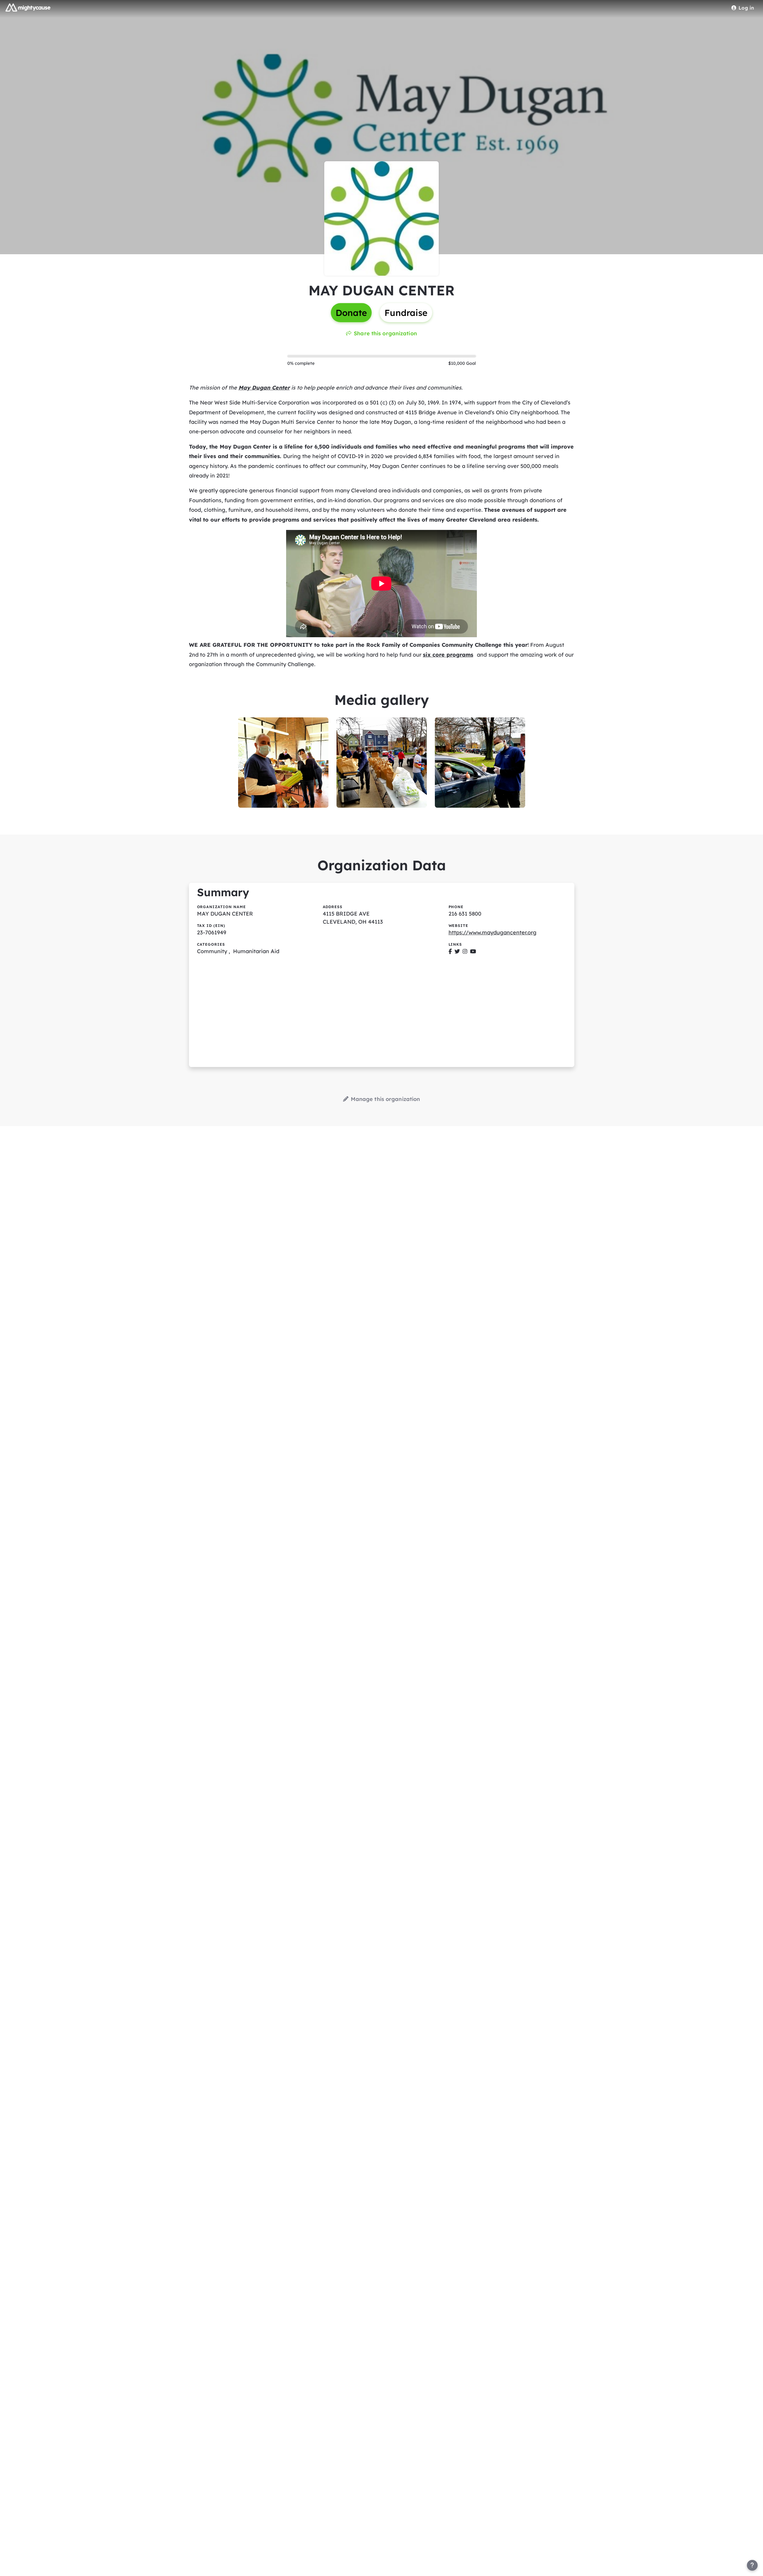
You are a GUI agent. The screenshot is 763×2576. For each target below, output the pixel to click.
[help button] (752, 2565)
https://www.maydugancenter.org (493, 932)
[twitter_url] (457, 951)
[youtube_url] (473, 951)
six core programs (448, 655)
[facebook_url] (450, 951)
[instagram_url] (465, 951)
